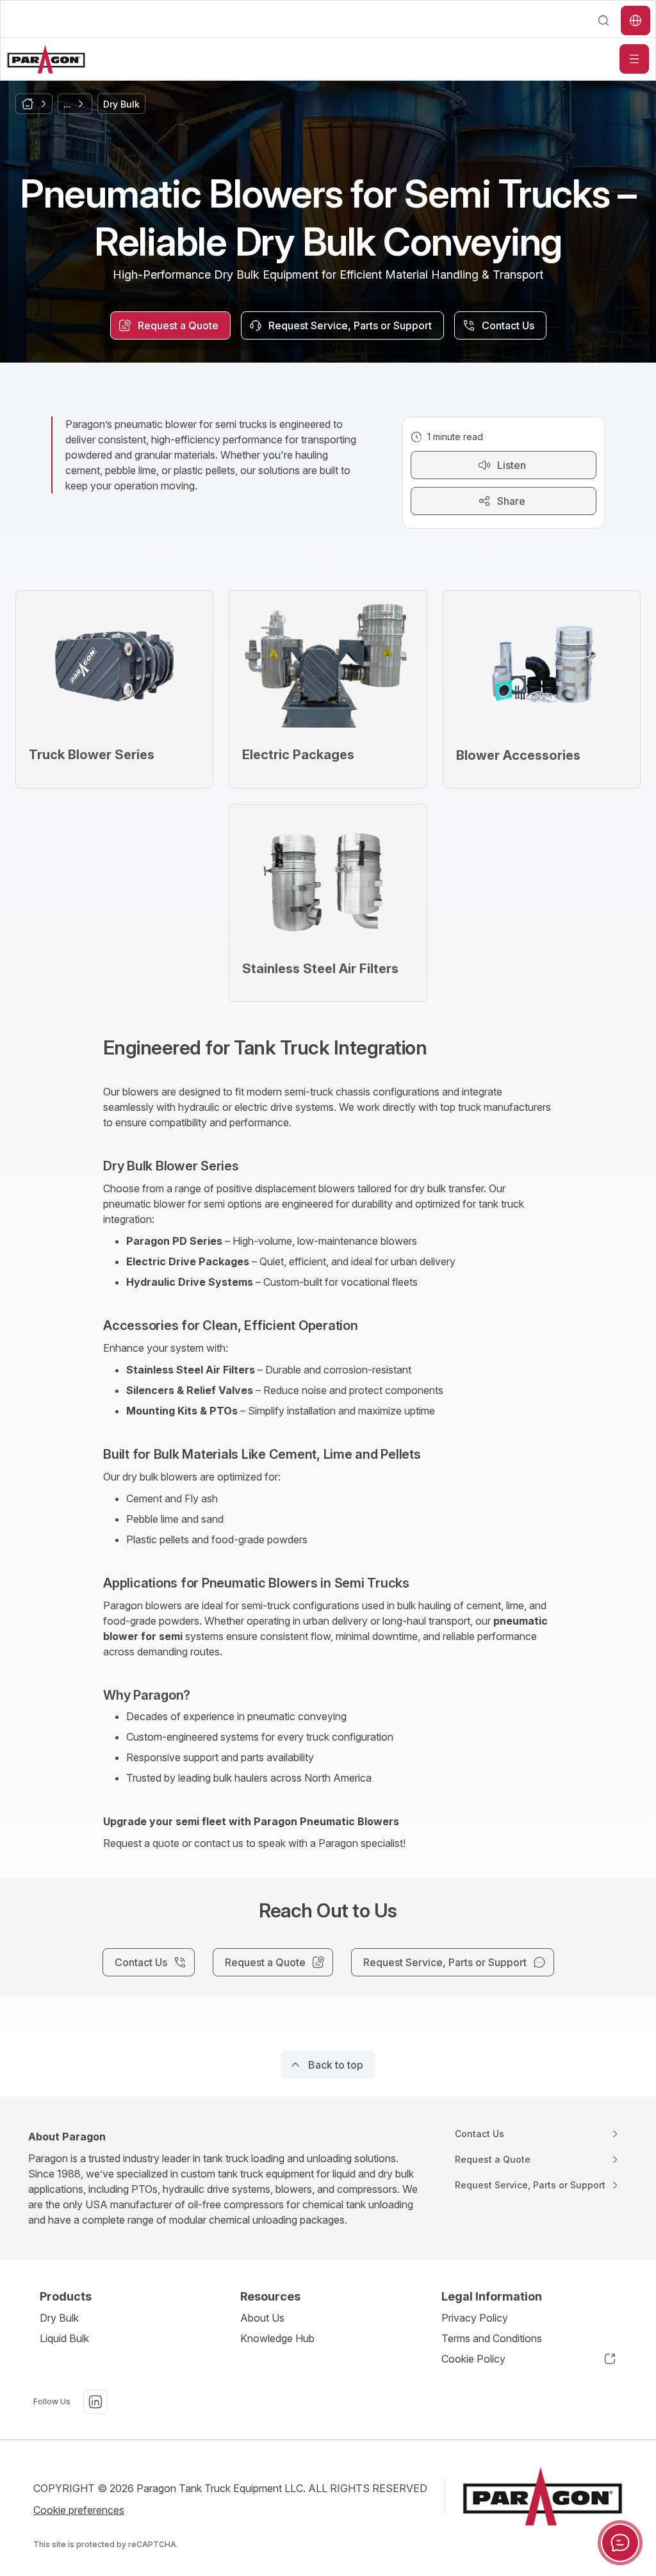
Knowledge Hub (277, 2338)
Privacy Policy (475, 2318)
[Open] (634, 59)
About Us (262, 2318)
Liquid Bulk (64, 2338)
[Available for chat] (620, 2543)
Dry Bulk (59, 2318)
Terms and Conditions (492, 2338)
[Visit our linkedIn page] (95, 2402)
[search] (603, 21)
